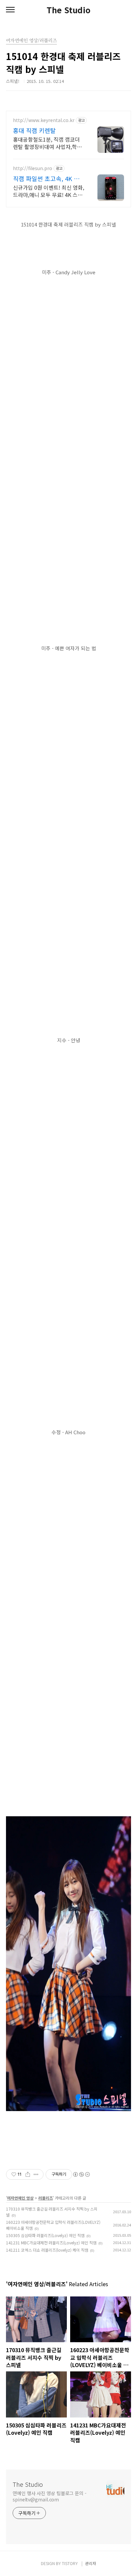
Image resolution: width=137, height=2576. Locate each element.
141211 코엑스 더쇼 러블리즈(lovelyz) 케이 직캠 (47, 2250)
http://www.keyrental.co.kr (44, 120)
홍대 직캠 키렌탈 (34, 130)
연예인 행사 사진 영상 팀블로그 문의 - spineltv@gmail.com (50, 2496)
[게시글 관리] (36, 2174)
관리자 (91, 2563)
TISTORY (70, 2563)
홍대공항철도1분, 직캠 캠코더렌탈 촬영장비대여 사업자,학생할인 (47, 143)
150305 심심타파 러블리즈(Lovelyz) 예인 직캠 (45, 2235)
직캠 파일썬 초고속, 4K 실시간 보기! (46, 178)
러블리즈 (46, 2198)
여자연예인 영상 (20, 2198)
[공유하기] (28, 2174)
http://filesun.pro (33, 168)
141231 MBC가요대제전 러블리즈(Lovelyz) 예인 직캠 (51, 2243)
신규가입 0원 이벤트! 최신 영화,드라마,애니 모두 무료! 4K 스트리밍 (49, 191)
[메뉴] (10, 10)
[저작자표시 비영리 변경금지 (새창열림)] (81, 2174)
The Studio (68, 10)
